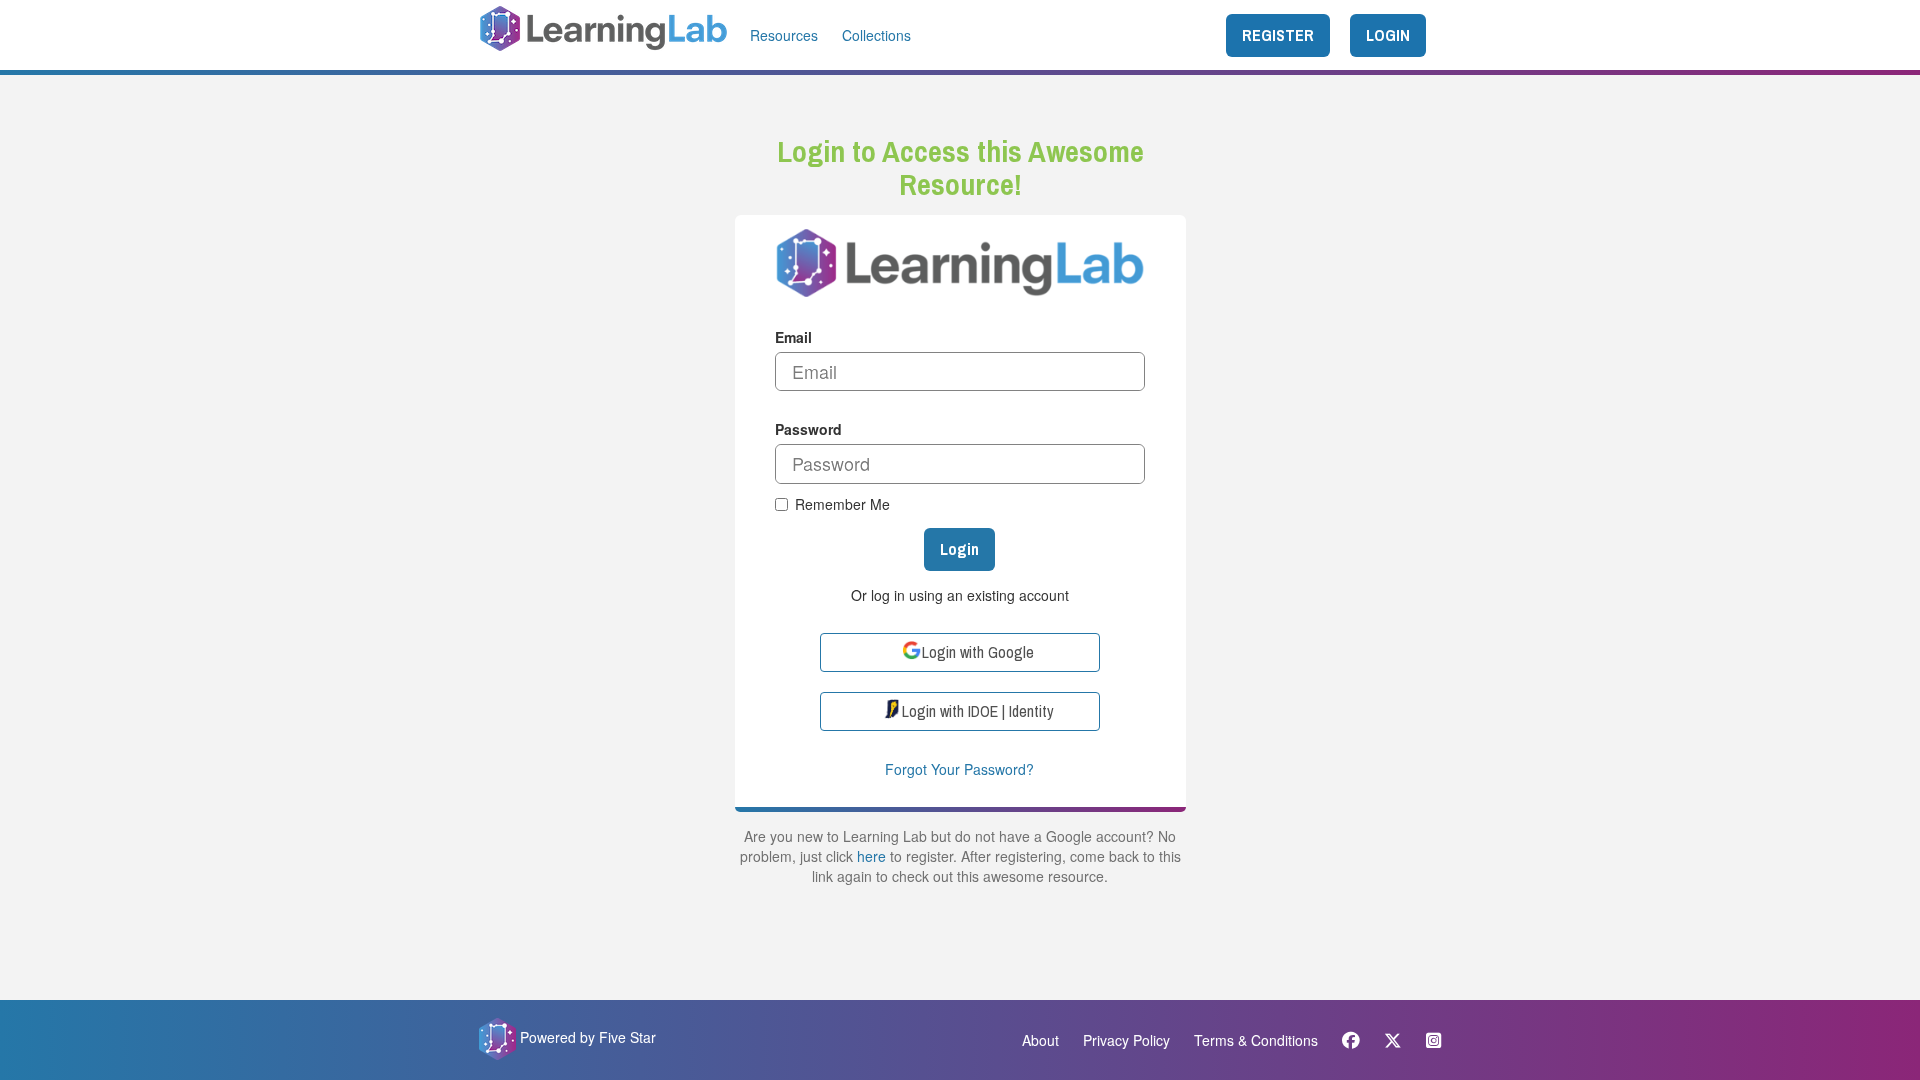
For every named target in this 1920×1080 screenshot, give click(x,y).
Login (959, 549)
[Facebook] (1351, 1040)
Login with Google (978, 652)
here (871, 856)
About (1040, 1040)
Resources (784, 35)
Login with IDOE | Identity (978, 711)
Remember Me (842, 504)
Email (793, 337)
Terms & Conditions (1256, 1040)
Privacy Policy (1126, 1040)
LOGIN (1388, 35)
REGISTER (1278, 35)
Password (808, 429)
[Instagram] (1428, 1040)
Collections (876, 35)
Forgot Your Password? (959, 769)
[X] (1393, 1040)
